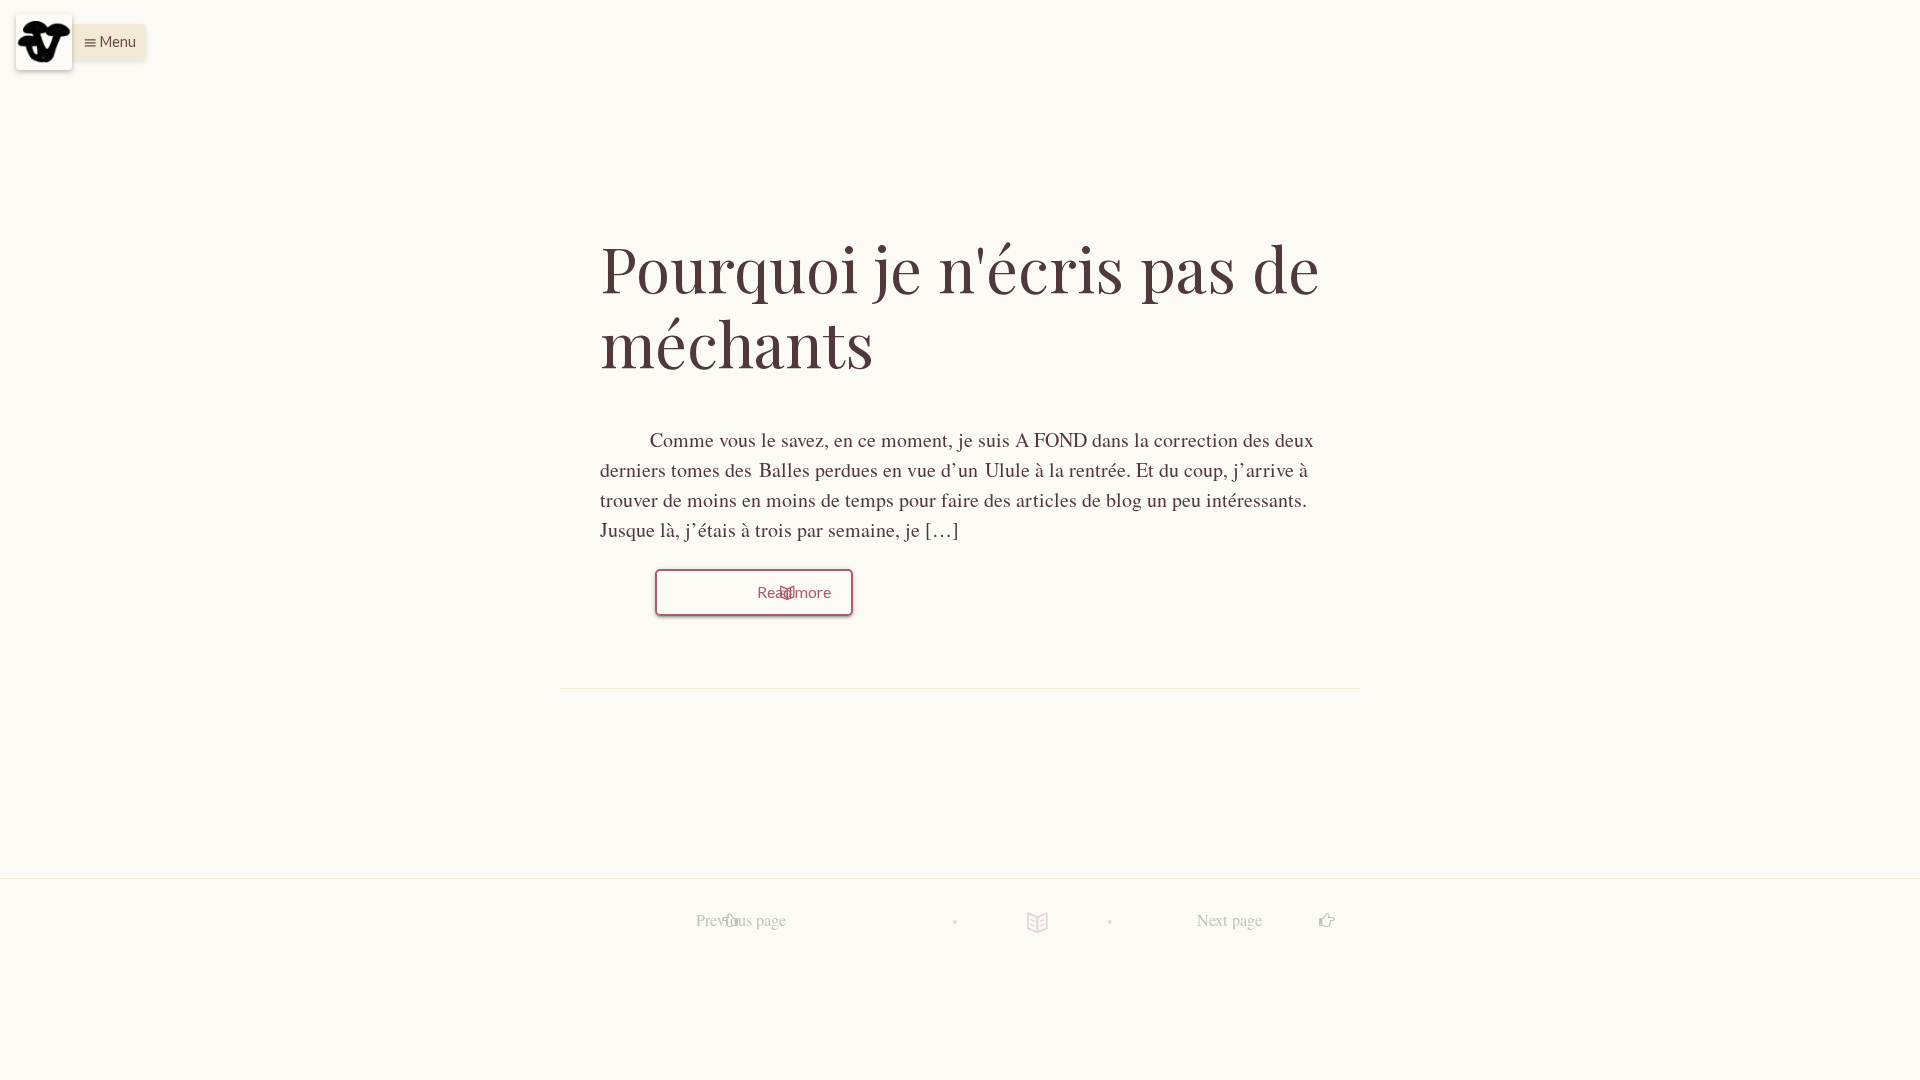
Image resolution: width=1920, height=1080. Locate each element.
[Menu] (44, 42)
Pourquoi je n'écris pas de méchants (960, 305)
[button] (104, 42)
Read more (792, 591)
